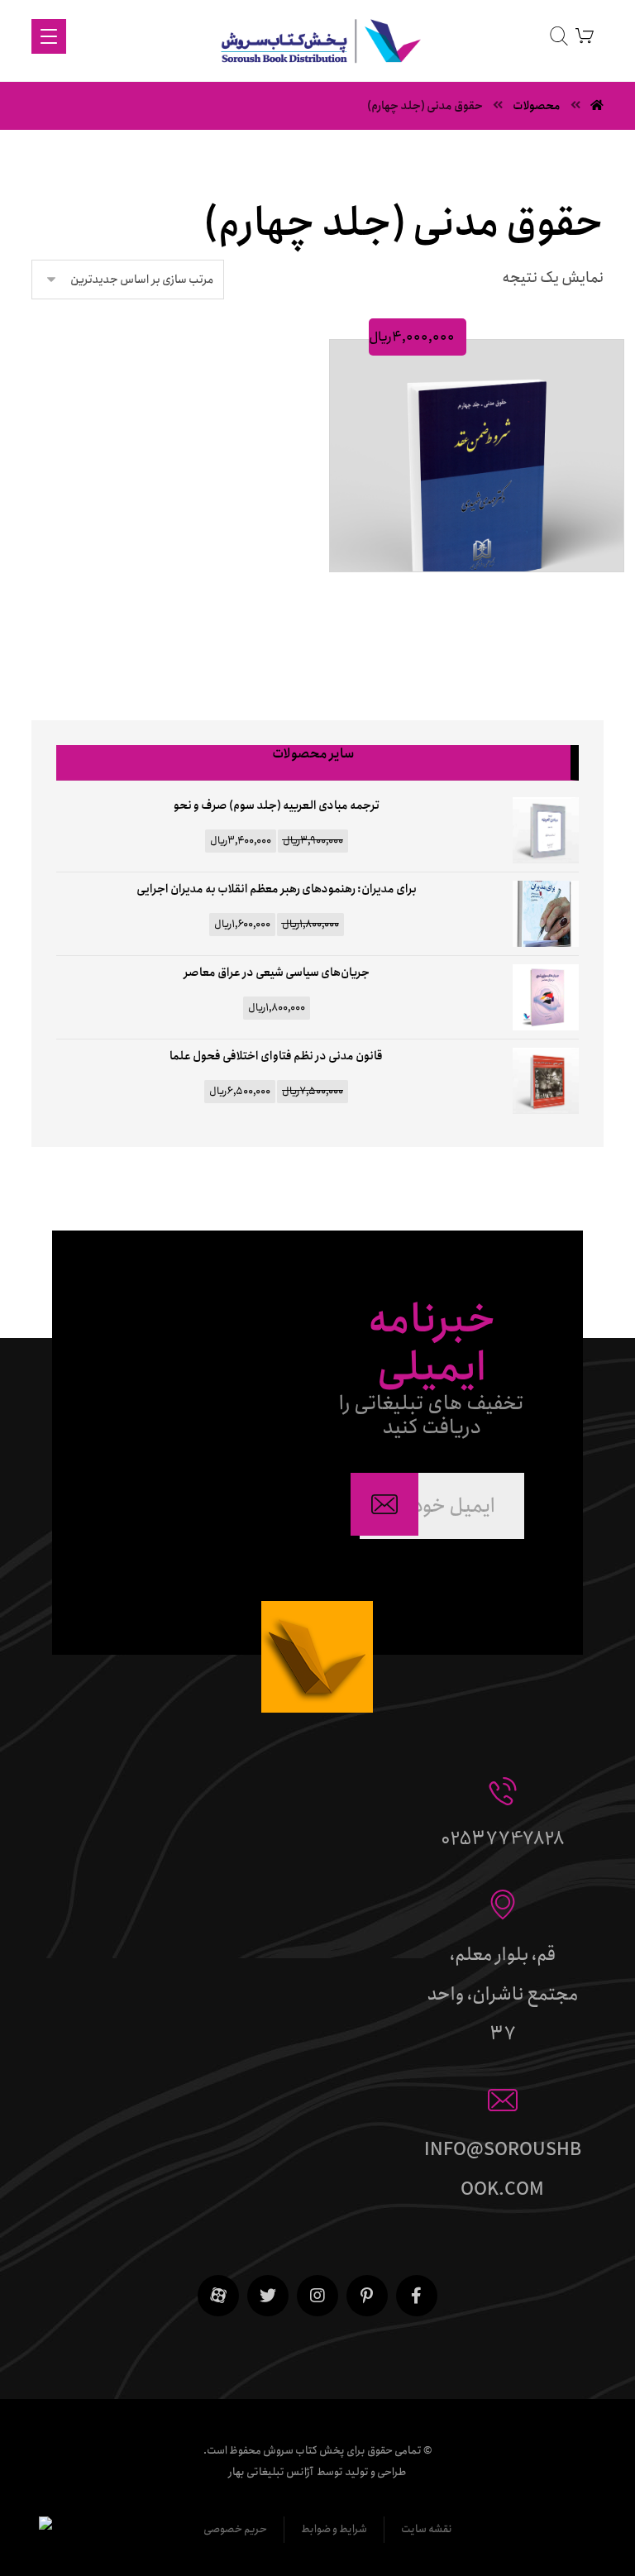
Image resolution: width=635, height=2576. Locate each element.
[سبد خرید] (585, 35)
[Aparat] (218, 2296)
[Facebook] (417, 2296)
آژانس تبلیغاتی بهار (271, 2472)
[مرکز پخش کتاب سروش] (317, 45)
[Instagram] (317, 2296)
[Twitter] (268, 2296)
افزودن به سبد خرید (469, 591)
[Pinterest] (367, 2296)
